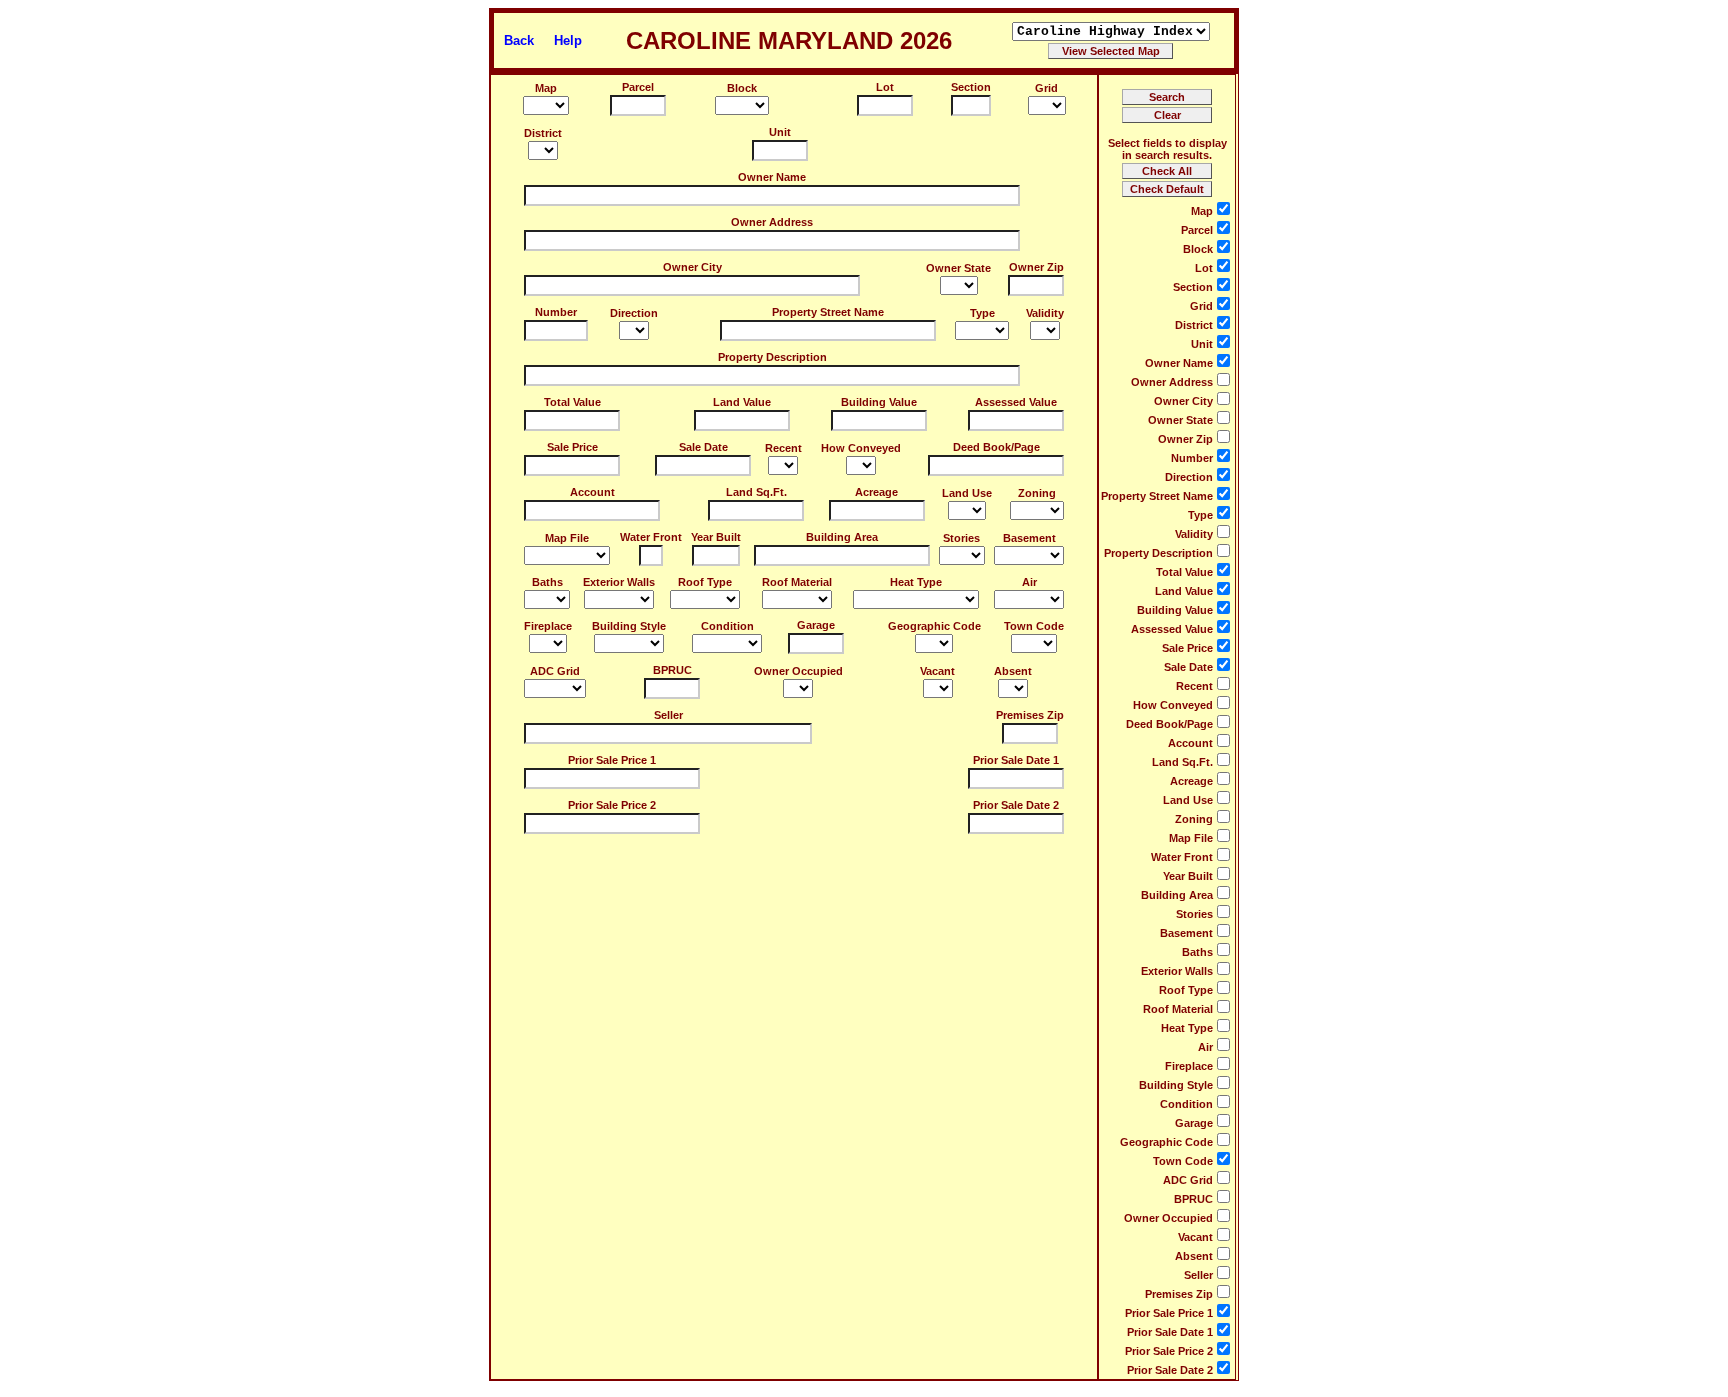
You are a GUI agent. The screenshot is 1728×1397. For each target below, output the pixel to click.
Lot (885, 87)
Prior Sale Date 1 (1016, 760)
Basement (1029, 538)
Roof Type (705, 582)
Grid (1046, 88)
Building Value (879, 402)
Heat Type (916, 582)
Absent (1013, 671)
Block (742, 88)
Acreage (876, 492)
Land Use (967, 493)
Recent (783, 448)
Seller (668, 715)
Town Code (1034, 626)
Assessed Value (1016, 402)
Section (971, 87)
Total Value (572, 402)
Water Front (651, 537)
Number (556, 312)
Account (592, 492)
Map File (567, 538)
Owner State (958, 268)
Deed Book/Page (996, 447)
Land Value (742, 402)
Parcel (638, 87)
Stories (961, 538)
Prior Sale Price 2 (612, 805)
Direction (634, 313)
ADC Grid (555, 671)
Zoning (1037, 493)
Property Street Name (828, 312)
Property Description (772, 357)
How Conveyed (861, 448)
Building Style (629, 626)
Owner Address (772, 222)
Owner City (692, 267)
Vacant (937, 671)
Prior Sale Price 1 (612, 760)
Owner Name (772, 177)
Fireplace (548, 626)
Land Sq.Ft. (756, 492)
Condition (727, 626)
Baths (547, 582)
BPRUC (672, 670)
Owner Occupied (798, 671)
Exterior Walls (619, 582)
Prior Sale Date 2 (1016, 805)
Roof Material (797, 582)
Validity (1045, 313)
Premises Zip (1030, 715)
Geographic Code (934, 626)
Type (982, 313)
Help (568, 40)
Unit (780, 132)
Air (1029, 582)
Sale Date (703, 447)
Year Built (716, 537)
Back (519, 40)
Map (546, 88)
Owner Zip (1036, 267)
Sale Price (572, 447)
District (543, 133)
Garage (816, 625)
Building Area (842, 537)
